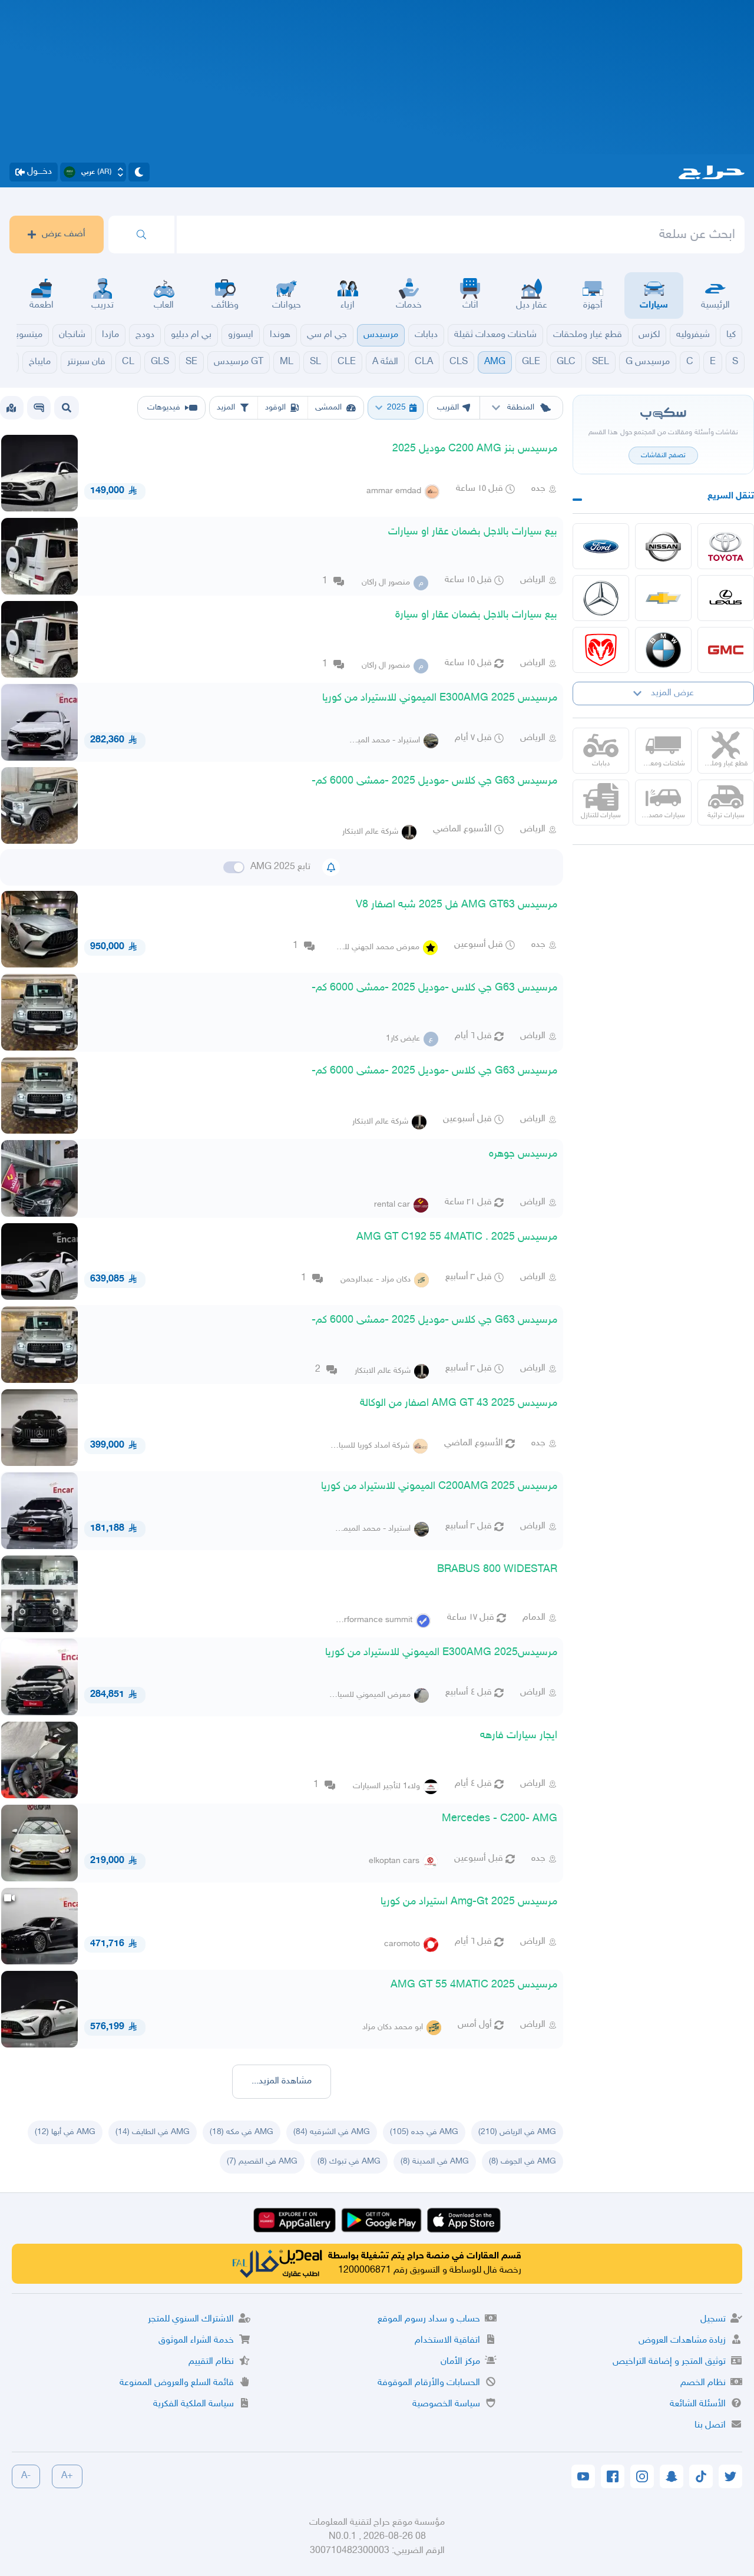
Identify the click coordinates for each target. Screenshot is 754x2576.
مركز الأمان (460, 2362)
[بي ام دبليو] (663, 650)
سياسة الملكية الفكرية (194, 2404)
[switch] (234, 867)
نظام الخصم (703, 2383)
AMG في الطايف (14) (153, 2132)
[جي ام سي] (726, 650)
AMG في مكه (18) (242, 2132)
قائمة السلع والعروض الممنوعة (177, 2383)
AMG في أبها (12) (65, 2132)
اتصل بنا (710, 2425)
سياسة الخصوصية (446, 2404)
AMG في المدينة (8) (435, 2161)
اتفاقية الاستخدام (447, 2341)
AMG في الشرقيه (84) (332, 2132)
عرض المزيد (672, 693)
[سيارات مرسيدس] (601, 598)
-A (26, 2476)
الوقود (275, 407)
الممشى (328, 407)
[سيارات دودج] (601, 650)
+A (67, 2476)
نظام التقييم (211, 2362)
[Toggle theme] (139, 172)
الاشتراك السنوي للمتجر (191, 2319)
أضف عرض (64, 234)
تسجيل (713, 2319)
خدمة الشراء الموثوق (196, 2341)
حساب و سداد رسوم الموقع (429, 2319)
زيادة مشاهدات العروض (682, 2341)
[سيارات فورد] (601, 546)
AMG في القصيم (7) (262, 2161)
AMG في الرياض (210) (517, 2132)
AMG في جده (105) (424, 2132)
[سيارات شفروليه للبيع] (663, 598)
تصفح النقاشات (663, 455)
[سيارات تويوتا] (726, 546)
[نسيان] (663, 546)
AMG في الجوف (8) (522, 2161)
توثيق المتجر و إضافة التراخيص (669, 2362)
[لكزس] (726, 598)
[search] (141, 235)
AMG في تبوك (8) (349, 2161)
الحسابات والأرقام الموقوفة (429, 2383)
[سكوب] (39, 408)
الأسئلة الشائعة (698, 2404)
